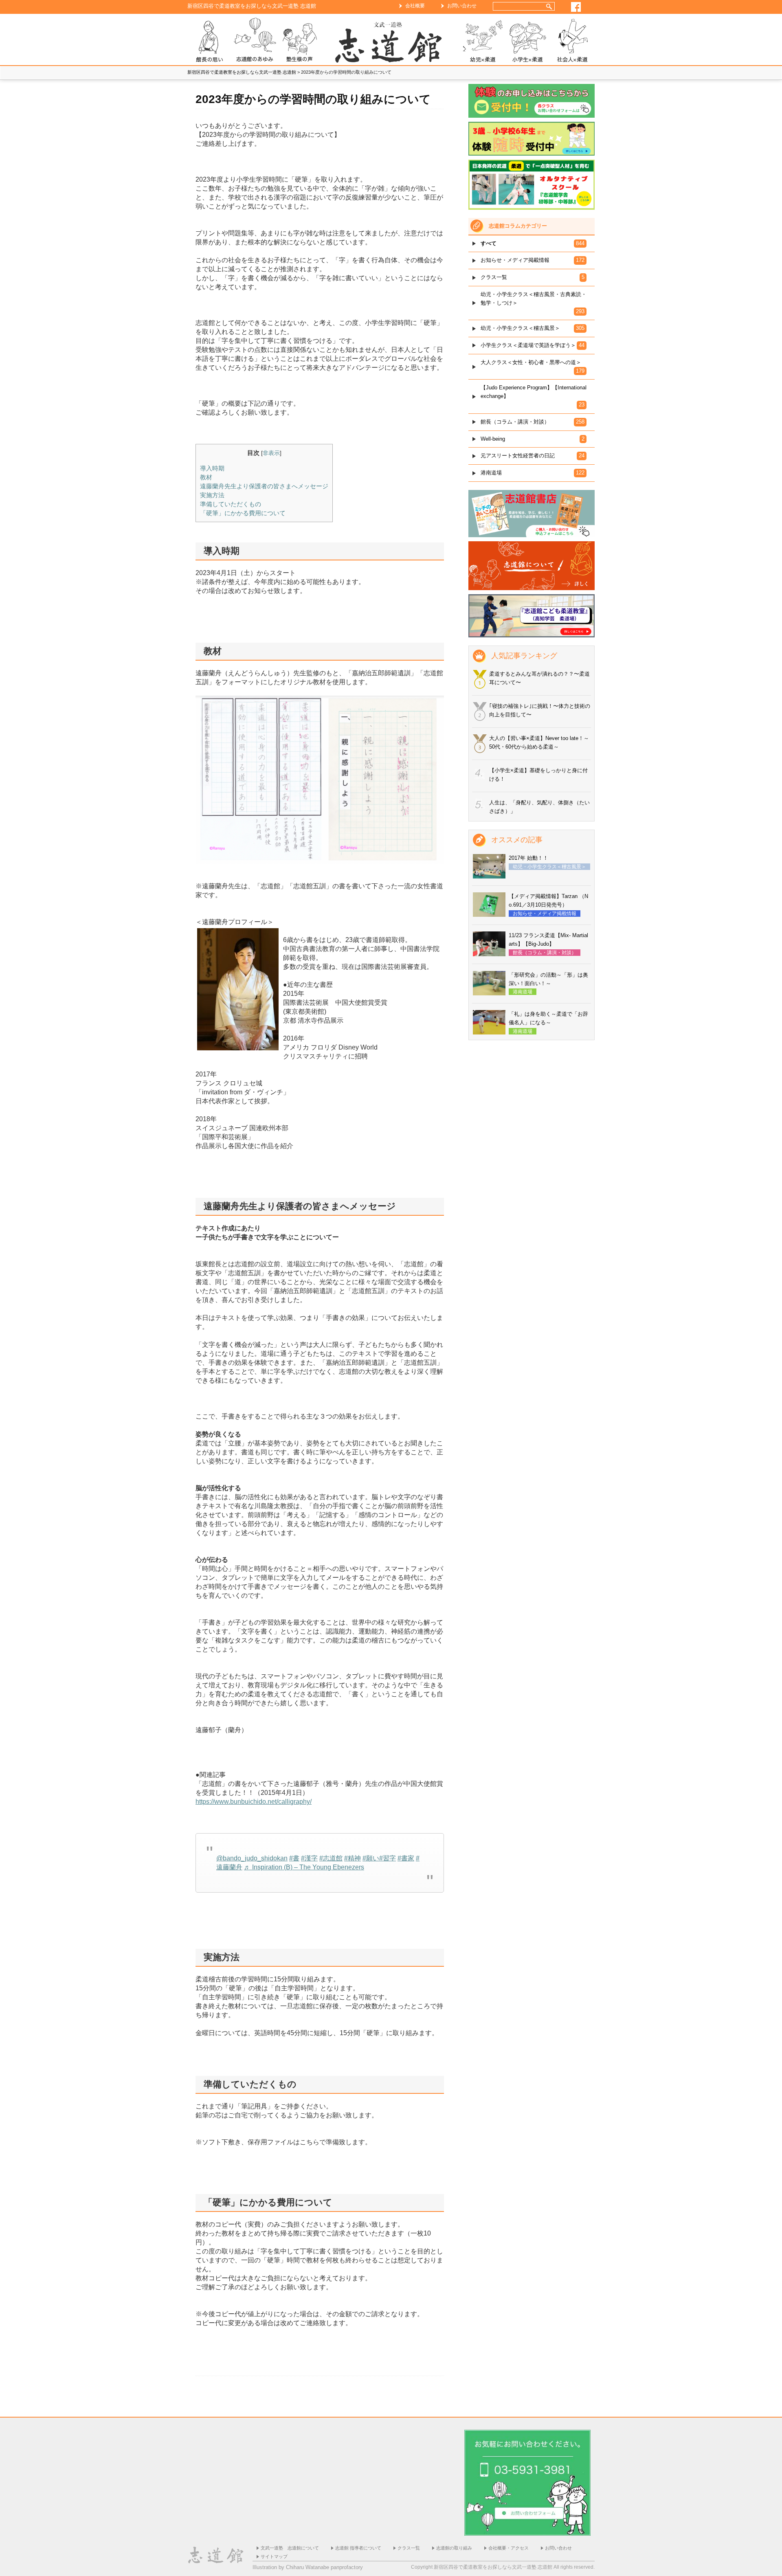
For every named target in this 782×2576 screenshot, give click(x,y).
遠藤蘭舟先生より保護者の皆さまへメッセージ (264, 486)
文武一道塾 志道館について (290, 2548)
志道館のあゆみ (255, 41)
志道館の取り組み (454, 2548)
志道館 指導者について (358, 2548)
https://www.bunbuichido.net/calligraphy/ (254, 1802)
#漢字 (309, 1858)
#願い (371, 1858)
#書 (294, 1858)
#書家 (406, 1858)
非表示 (271, 453)
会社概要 (415, 6)
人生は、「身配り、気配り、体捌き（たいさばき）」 (539, 807)
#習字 (388, 1858)
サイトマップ (274, 2556)
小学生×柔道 (527, 41)
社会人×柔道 (572, 41)
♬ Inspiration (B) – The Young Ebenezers (304, 1867)
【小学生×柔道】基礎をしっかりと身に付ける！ (538, 775)
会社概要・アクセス (509, 2548)
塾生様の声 (299, 41)
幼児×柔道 (483, 41)
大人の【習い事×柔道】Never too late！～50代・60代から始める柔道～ (539, 742)
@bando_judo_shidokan (252, 1858)
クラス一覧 (409, 2548)
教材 (206, 477)
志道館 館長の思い (210, 41)
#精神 (353, 1858)
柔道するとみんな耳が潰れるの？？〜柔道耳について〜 (539, 678)
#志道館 (331, 1858)
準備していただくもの (231, 504)
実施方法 (212, 495)
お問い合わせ (462, 6)
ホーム (391, 41)
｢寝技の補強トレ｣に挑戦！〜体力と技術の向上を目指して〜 (540, 710)
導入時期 (212, 468)
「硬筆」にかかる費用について (243, 513)
